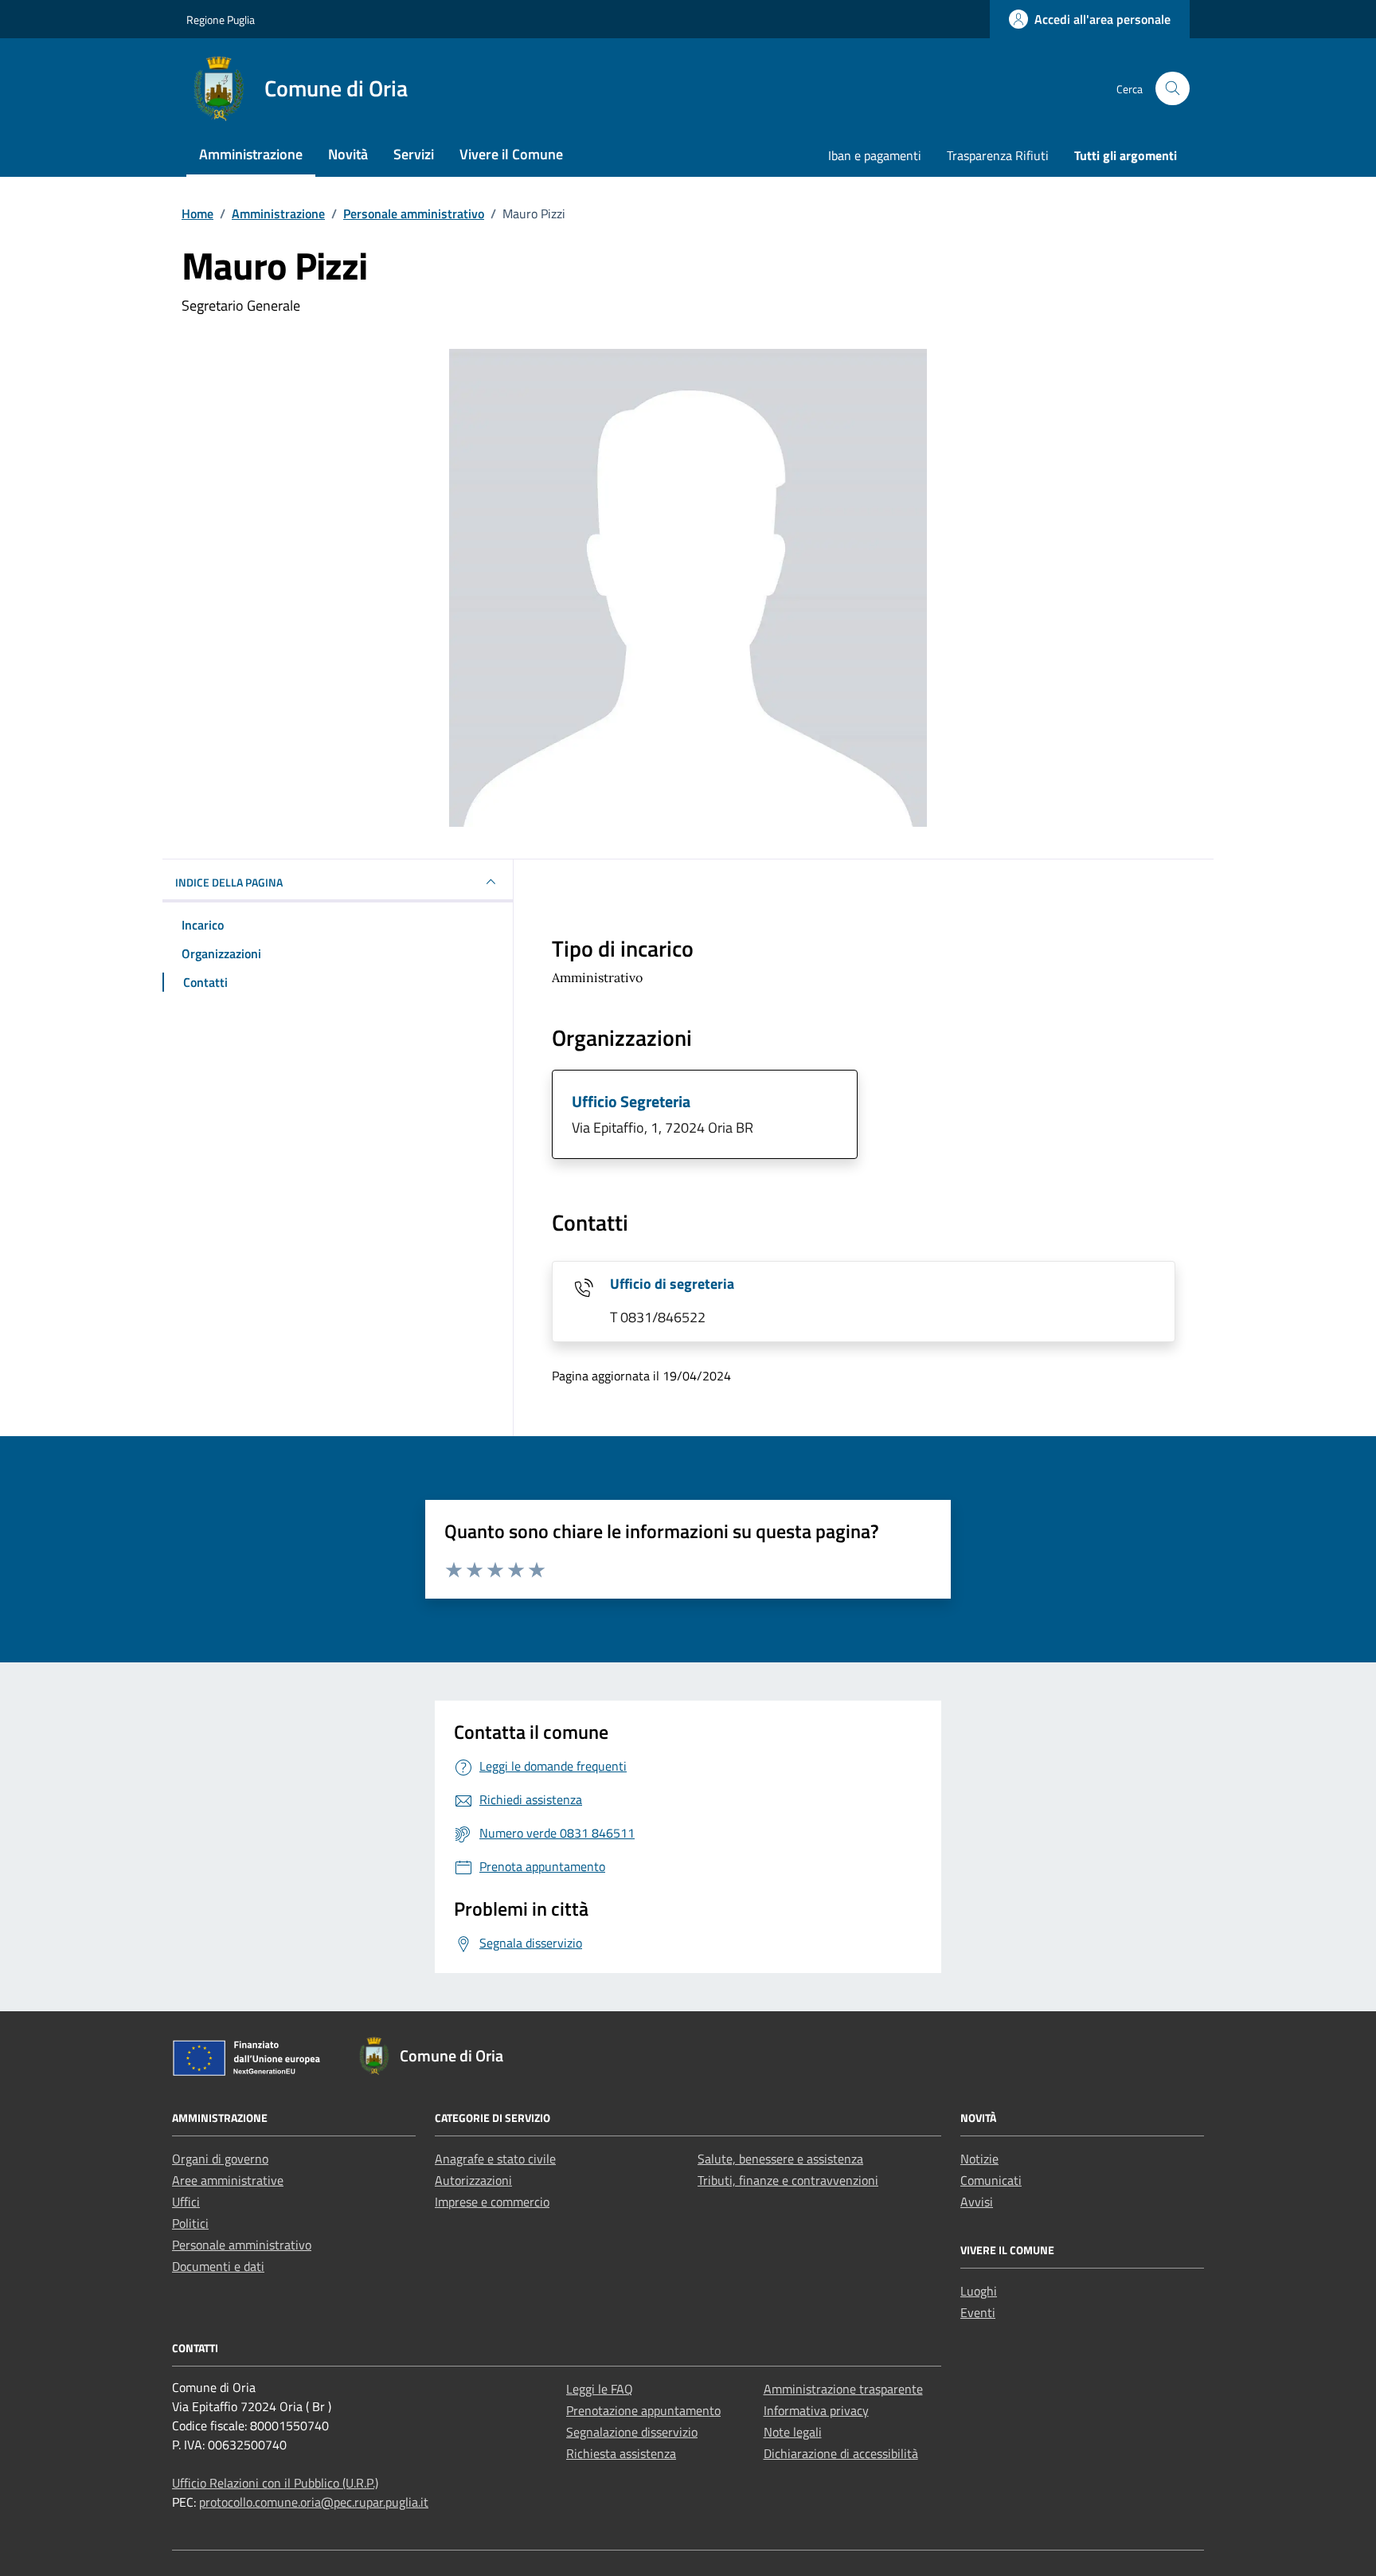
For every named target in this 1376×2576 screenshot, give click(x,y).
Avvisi (977, 2202)
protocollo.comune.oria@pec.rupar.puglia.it (314, 2502)
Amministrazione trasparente (843, 2389)
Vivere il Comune (511, 154)
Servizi (414, 154)
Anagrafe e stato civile (495, 2159)
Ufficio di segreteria (672, 1284)
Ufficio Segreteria (631, 1101)
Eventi (978, 2312)
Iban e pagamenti (875, 155)
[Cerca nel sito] (1173, 89)
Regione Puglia (221, 20)
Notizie (979, 2159)
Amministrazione (251, 154)
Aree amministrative (228, 2180)
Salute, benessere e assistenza (780, 2159)
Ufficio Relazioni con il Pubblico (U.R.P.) (275, 2483)
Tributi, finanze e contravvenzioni (788, 2180)
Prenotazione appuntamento (643, 2410)
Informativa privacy (816, 2410)
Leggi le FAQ (600, 2389)
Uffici (186, 2202)
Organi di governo (220, 2159)
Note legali (793, 2432)
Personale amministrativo (242, 2245)
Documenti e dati (218, 2266)
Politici (190, 2223)
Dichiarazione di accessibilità (841, 2453)
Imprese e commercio (492, 2202)
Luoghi (979, 2291)
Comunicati (991, 2180)
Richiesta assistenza (621, 2453)
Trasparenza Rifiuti (998, 155)
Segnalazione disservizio (632, 2432)
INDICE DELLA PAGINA (229, 882)
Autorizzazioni (473, 2180)
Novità (348, 154)
